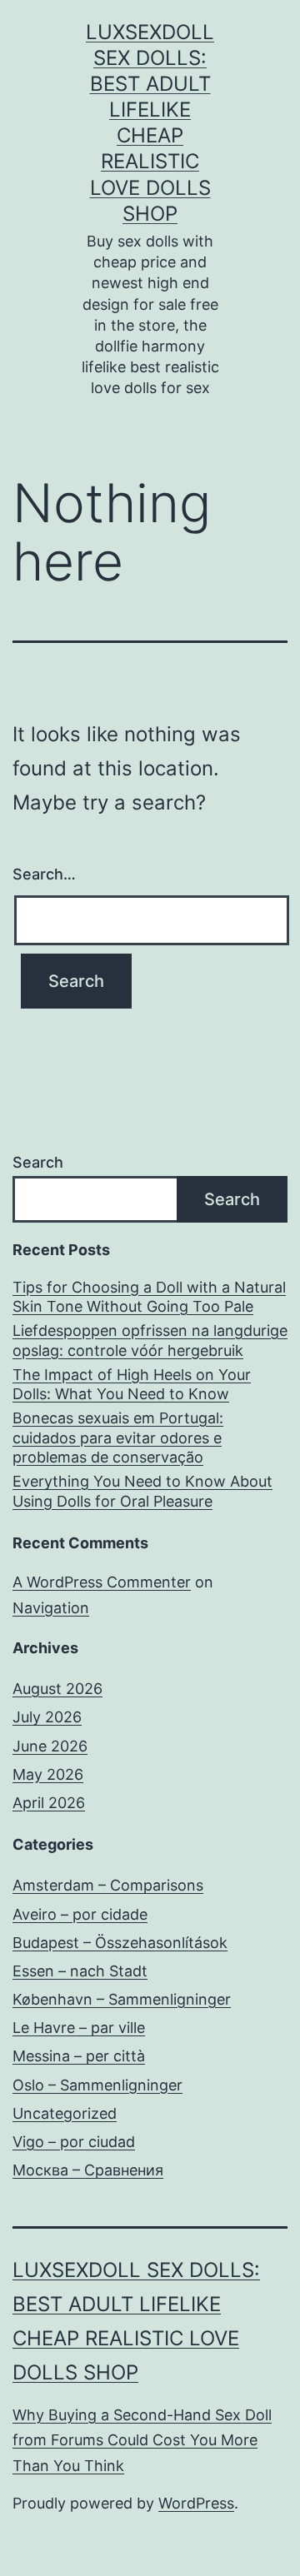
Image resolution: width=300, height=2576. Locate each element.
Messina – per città (79, 2056)
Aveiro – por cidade (80, 1914)
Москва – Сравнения (88, 2170)
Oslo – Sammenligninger (97, 2085)
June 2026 (50, 1746)
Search (38, 1162)
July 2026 (47, 1717)
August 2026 (57, 1689)
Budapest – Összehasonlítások (120, 1943)
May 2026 (48, 1774)
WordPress (196, 2503)
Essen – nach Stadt (80, 1971)
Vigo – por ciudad (74, 2142)
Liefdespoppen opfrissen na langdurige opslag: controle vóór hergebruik (150, 1340)
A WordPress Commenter (102, 1582)
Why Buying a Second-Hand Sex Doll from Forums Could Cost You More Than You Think (142, 2440)
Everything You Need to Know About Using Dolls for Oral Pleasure (142, 1491)
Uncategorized (65, 2113)
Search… (44, 874)
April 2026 (49, 1803)
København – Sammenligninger (122, 1999)
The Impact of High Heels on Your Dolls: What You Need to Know (132, 1384)
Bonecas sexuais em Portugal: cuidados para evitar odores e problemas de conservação (118, 1437)
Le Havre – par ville (79, 2028)
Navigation (51, 1608)
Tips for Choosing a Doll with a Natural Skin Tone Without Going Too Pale (149, 1297)
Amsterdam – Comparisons (108, 1885)
